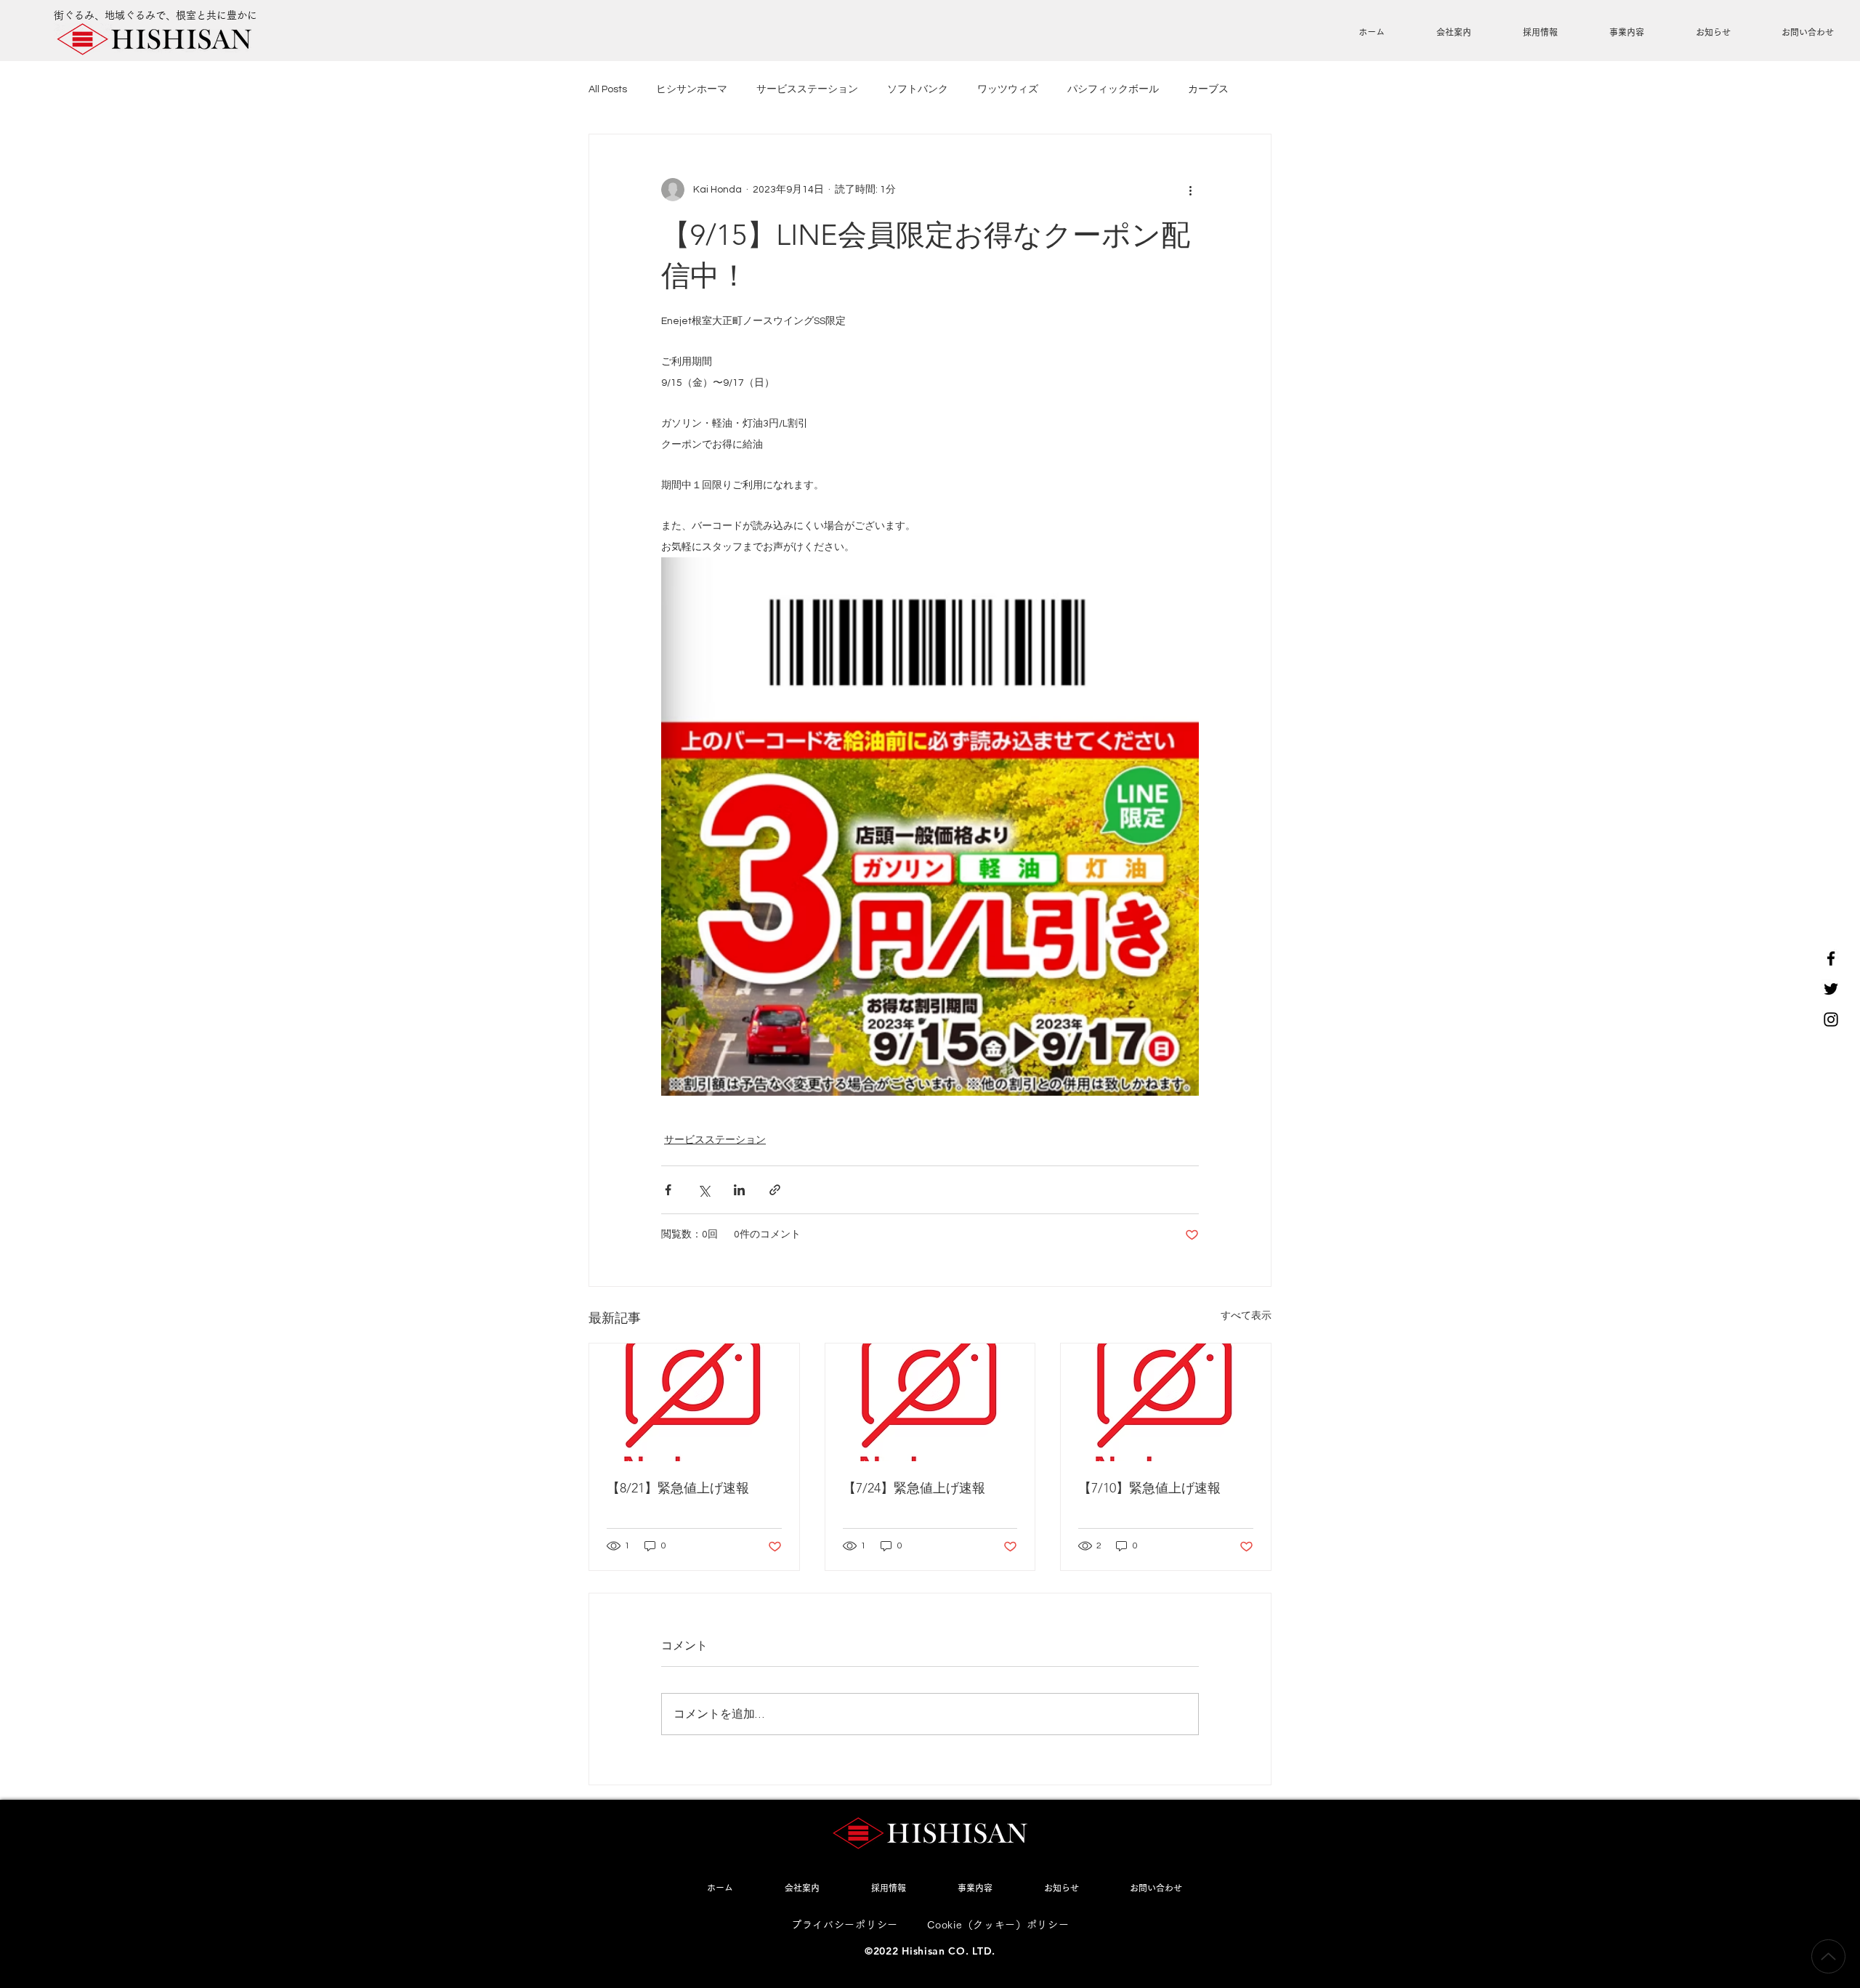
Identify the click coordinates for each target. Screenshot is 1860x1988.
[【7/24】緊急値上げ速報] (930, 1402)
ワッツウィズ (1008, 89)
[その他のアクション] (1190, 190)
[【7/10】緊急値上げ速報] (1166, 1402)
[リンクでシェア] (775, 1190)
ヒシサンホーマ (692, 89)
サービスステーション (807, 89)
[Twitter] (1831, 989)
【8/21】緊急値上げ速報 (678, 1488)
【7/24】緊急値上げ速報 (914, 1488)
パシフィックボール (1113, 89)
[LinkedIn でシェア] (739, 1190)
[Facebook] (1831, 958)
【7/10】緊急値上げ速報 (1149, 1488)
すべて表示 (1246, 1316)
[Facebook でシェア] (668, 1190)
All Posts (608, 89)
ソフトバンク (918, 89)
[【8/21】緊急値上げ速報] (694, 1402)
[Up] (1828, 1956)
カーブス (1208, 89)
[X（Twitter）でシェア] (704, 1190)
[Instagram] (1831, 1019)
